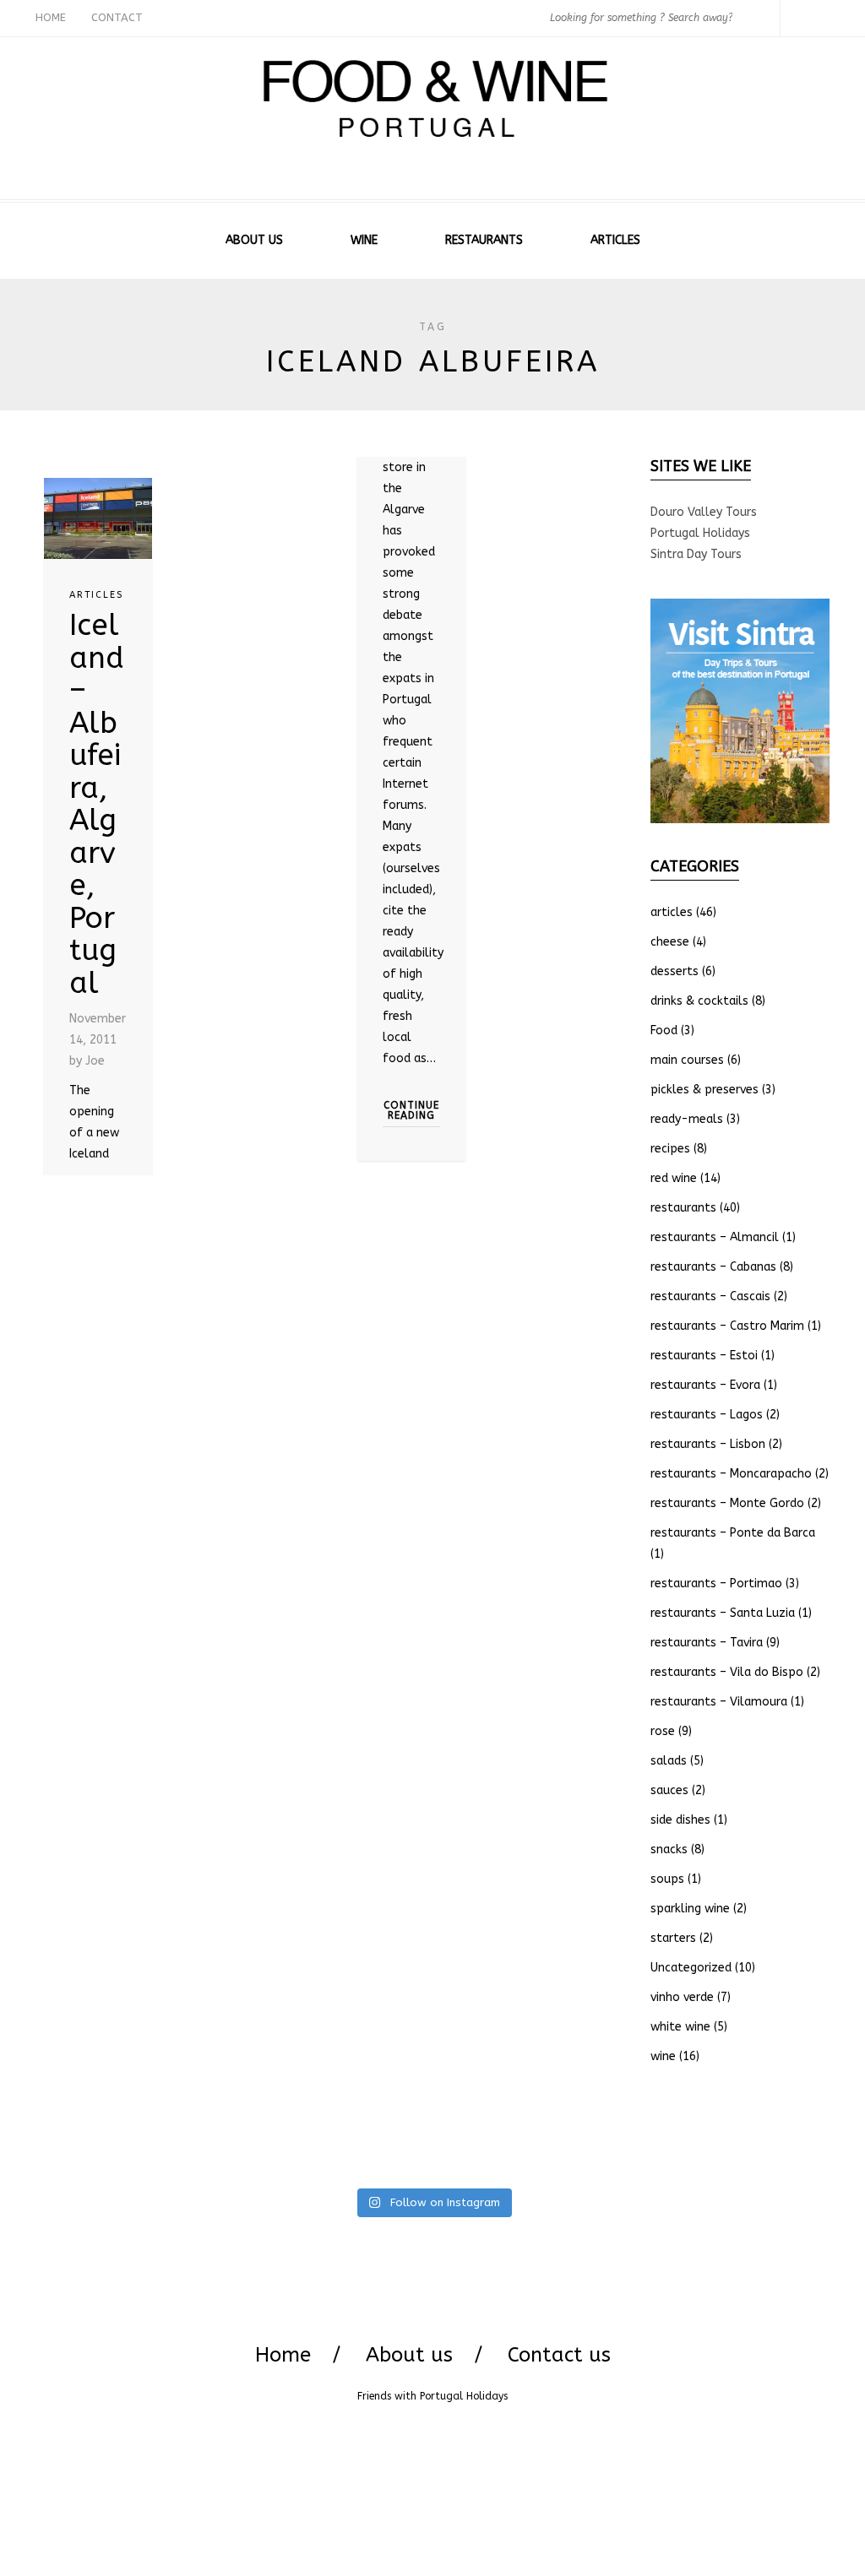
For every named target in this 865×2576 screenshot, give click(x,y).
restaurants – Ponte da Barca (733, 1533)
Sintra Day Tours (696, 554)
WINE (364, 240)
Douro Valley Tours (704, 512)
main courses (687, 1060)
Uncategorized (691, 1968)
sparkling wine (690, 1909)
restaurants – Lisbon (708, 1444)
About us (409, 2355)
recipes (670, 1149)
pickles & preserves (705, 1090)
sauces (669, 1790)
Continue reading (411, 1110)
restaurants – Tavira (707, 1643)
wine (663, 2056)
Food (664, 1030)
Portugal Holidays (700, 533)
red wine (674, 1178)
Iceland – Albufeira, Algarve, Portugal (97, 804)
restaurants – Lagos (707, 1415)
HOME (51, 17)
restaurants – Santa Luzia (723, 1613)
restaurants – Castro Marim (727, 1326)
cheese (670, 942)
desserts (675, 971)
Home (283, 2355)
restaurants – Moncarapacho (731, 1474)
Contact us (559, 2355)
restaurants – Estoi (704, 1356)
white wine (680, 2027)
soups (667, 1879)
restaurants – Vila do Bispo (727, 1672)
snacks (669, 1849)
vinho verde (682, 1997)
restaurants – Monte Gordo (727, 1503)
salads (669, 1761)
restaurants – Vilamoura (719, 1702)
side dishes (680, 1820)
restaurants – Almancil (715, 1237)
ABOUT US (254, 240)
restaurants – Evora (705, 1385)
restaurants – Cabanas (713, 1267)
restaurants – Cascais (710, 1296)
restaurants (683, 1208)
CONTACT (117, 17)
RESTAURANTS (484, 240)
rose (663, 1731)
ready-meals (687, 1119)
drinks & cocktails (699, 1001)
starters (673, 1938)
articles (96, 595)
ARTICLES (615, 240)
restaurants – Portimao (716, 1584)
